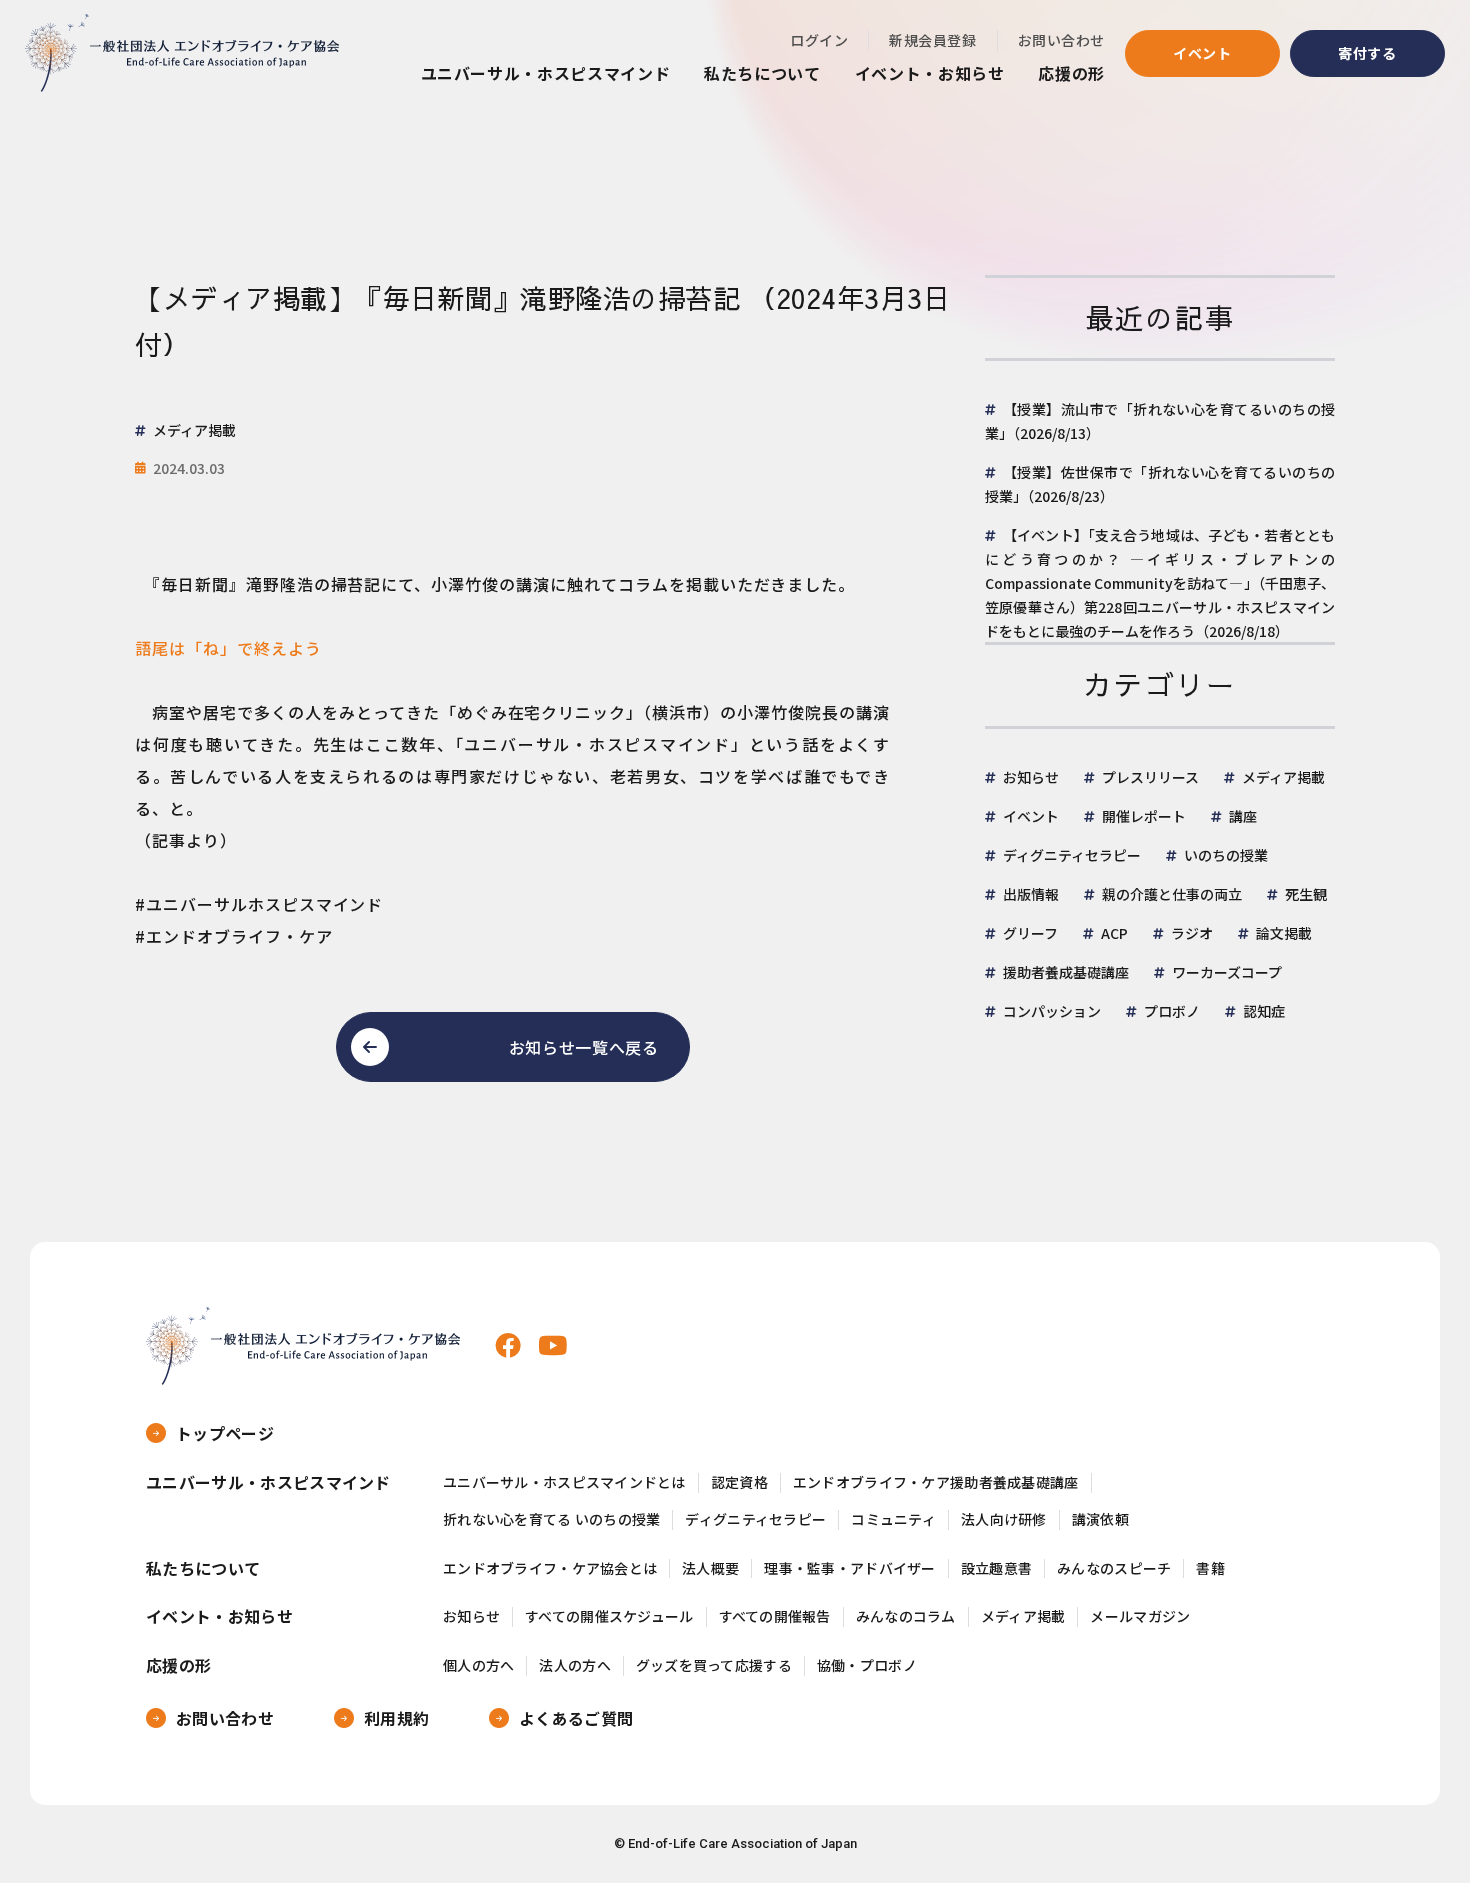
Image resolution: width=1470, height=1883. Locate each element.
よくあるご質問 (576, 1718)
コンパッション (1052, 1011)
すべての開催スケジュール (609, 1616)
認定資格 (739, 1482)
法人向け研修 (1004, 1519)
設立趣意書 (996, 1568)
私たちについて (762, 73)
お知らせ (1031, 777)
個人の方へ (478, 1665)
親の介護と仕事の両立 (1172, 894)
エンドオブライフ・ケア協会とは (550, 1568)
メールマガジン (1140, 1616)
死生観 (1306, 894)
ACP (1114, 933)
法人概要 (710, 1568)
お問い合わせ (1061, 40)
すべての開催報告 (775, 1616)
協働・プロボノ (867, 1665)
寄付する (1367, 53)
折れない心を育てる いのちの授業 (551, 1519)
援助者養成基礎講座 (1066, 972)
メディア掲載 (1283, 777)
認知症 (1264, 1011)
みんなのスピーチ (1114, 1568)
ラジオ (1192, 933)
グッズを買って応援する (714, 1665)
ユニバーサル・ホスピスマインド (546, 73)
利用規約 (396, 1718)
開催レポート (1144, 816)
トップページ (225, 1433)
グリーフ (1030, 933)
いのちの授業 (1226, 855)
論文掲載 (1284, 933)
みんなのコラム (906, 1616)
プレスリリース (1150, 777)
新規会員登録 (932, 40)
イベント (1202, 53)
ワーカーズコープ (1227, 972)
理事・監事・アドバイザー (849, 1568)
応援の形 (1071, 73)
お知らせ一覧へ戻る (584, 1047)
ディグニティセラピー (1072, 855)
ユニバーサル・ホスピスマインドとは (564, 1482)
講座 (1243, 816)
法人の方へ (574, 1665)
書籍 (1210, 1568)
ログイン (819, 40)
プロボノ (1172, 1011)
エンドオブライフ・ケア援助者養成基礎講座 (936, 1482)
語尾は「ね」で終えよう (228, 648)
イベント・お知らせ (930, 73)
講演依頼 (1100, 1519)
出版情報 (1031, 894)
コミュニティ (893, 1519)
